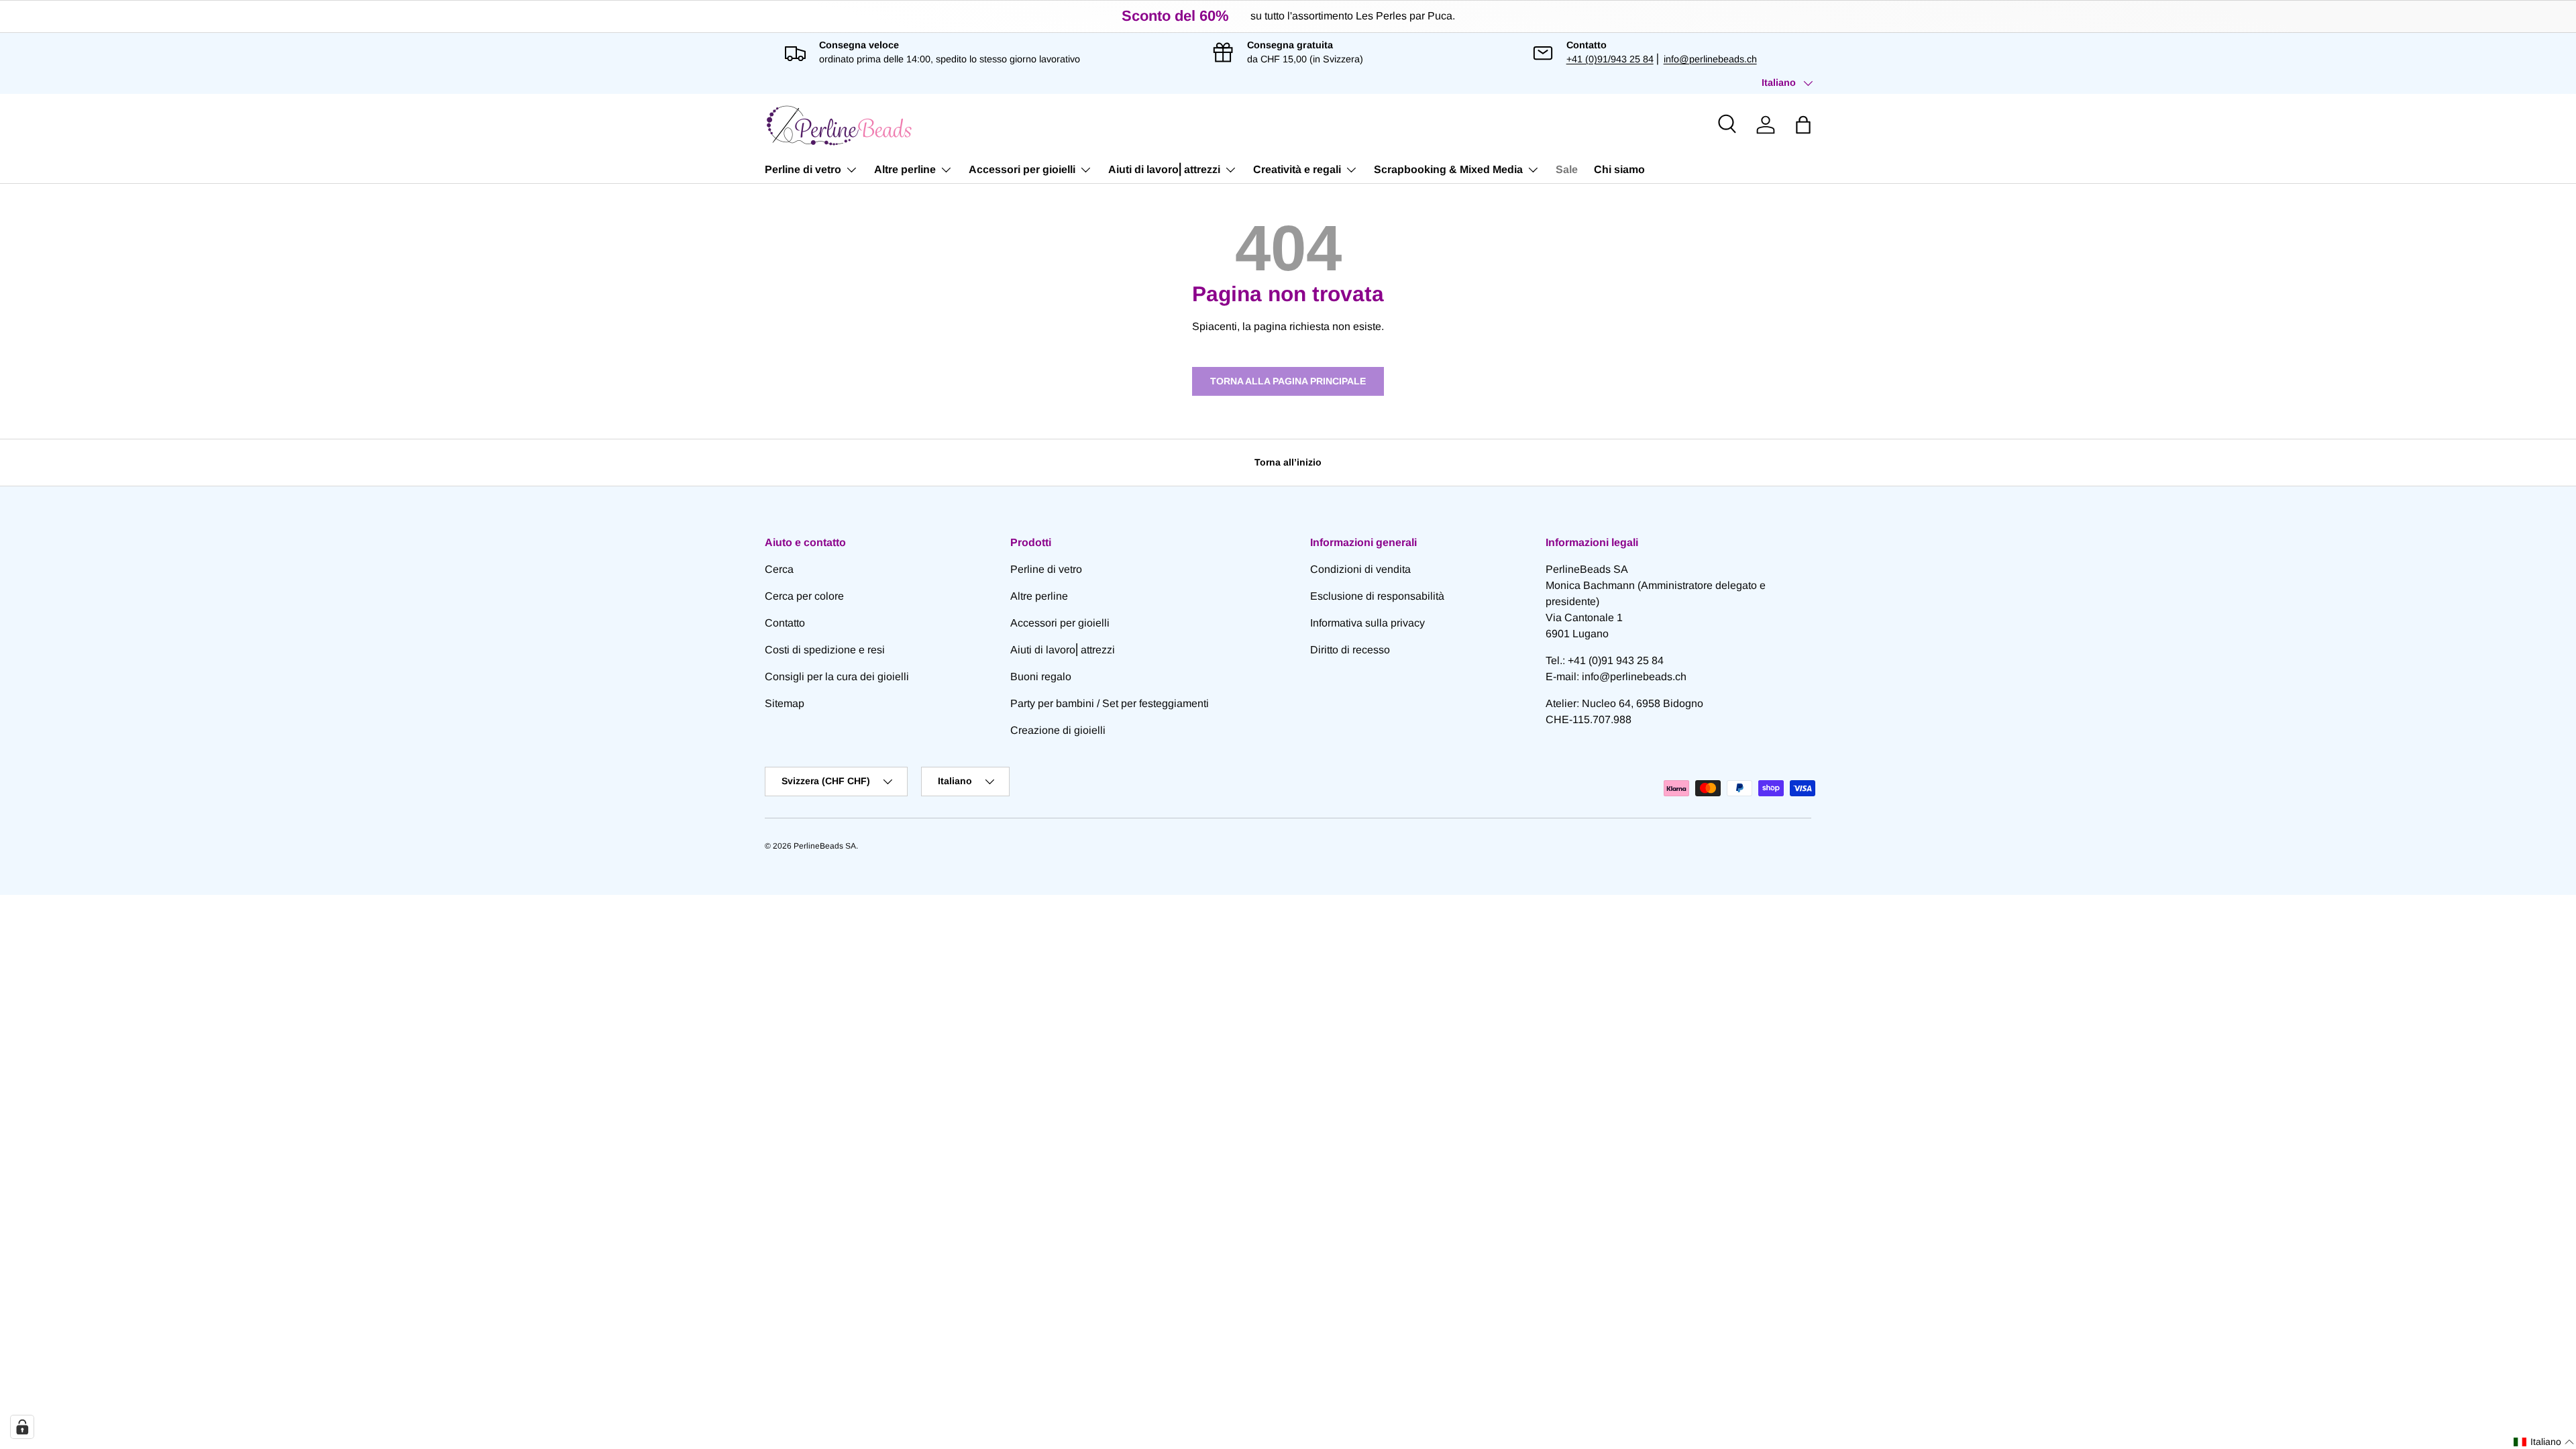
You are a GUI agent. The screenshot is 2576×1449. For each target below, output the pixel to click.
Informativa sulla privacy (1367, 623)
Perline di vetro (803, 169)
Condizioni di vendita (1360, 569)
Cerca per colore (804, 596)
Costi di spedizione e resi (825, 650)
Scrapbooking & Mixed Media (1448, 169)
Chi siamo (1619, 169)
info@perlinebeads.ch (1710, 59)
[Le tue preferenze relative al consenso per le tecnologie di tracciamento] (22, 1427)
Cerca (779, 569)
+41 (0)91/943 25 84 (1610, 59)
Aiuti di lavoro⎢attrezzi (1164, 169)
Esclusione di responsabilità (1377, 596)
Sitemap (785, 703)
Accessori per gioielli (1022, 169)
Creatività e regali (1297, 169)
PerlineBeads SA (825, 846)
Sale (1567, 169)
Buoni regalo (1041, 677)
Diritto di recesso (1350, 650)
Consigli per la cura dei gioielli (837, 677)
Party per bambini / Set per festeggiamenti (1110, 703)
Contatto (785, 623)
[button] (1803, 125)
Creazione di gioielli (1058, 730)
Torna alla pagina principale (1288, 381)
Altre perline (905, 169)
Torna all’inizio (1288, 462)
